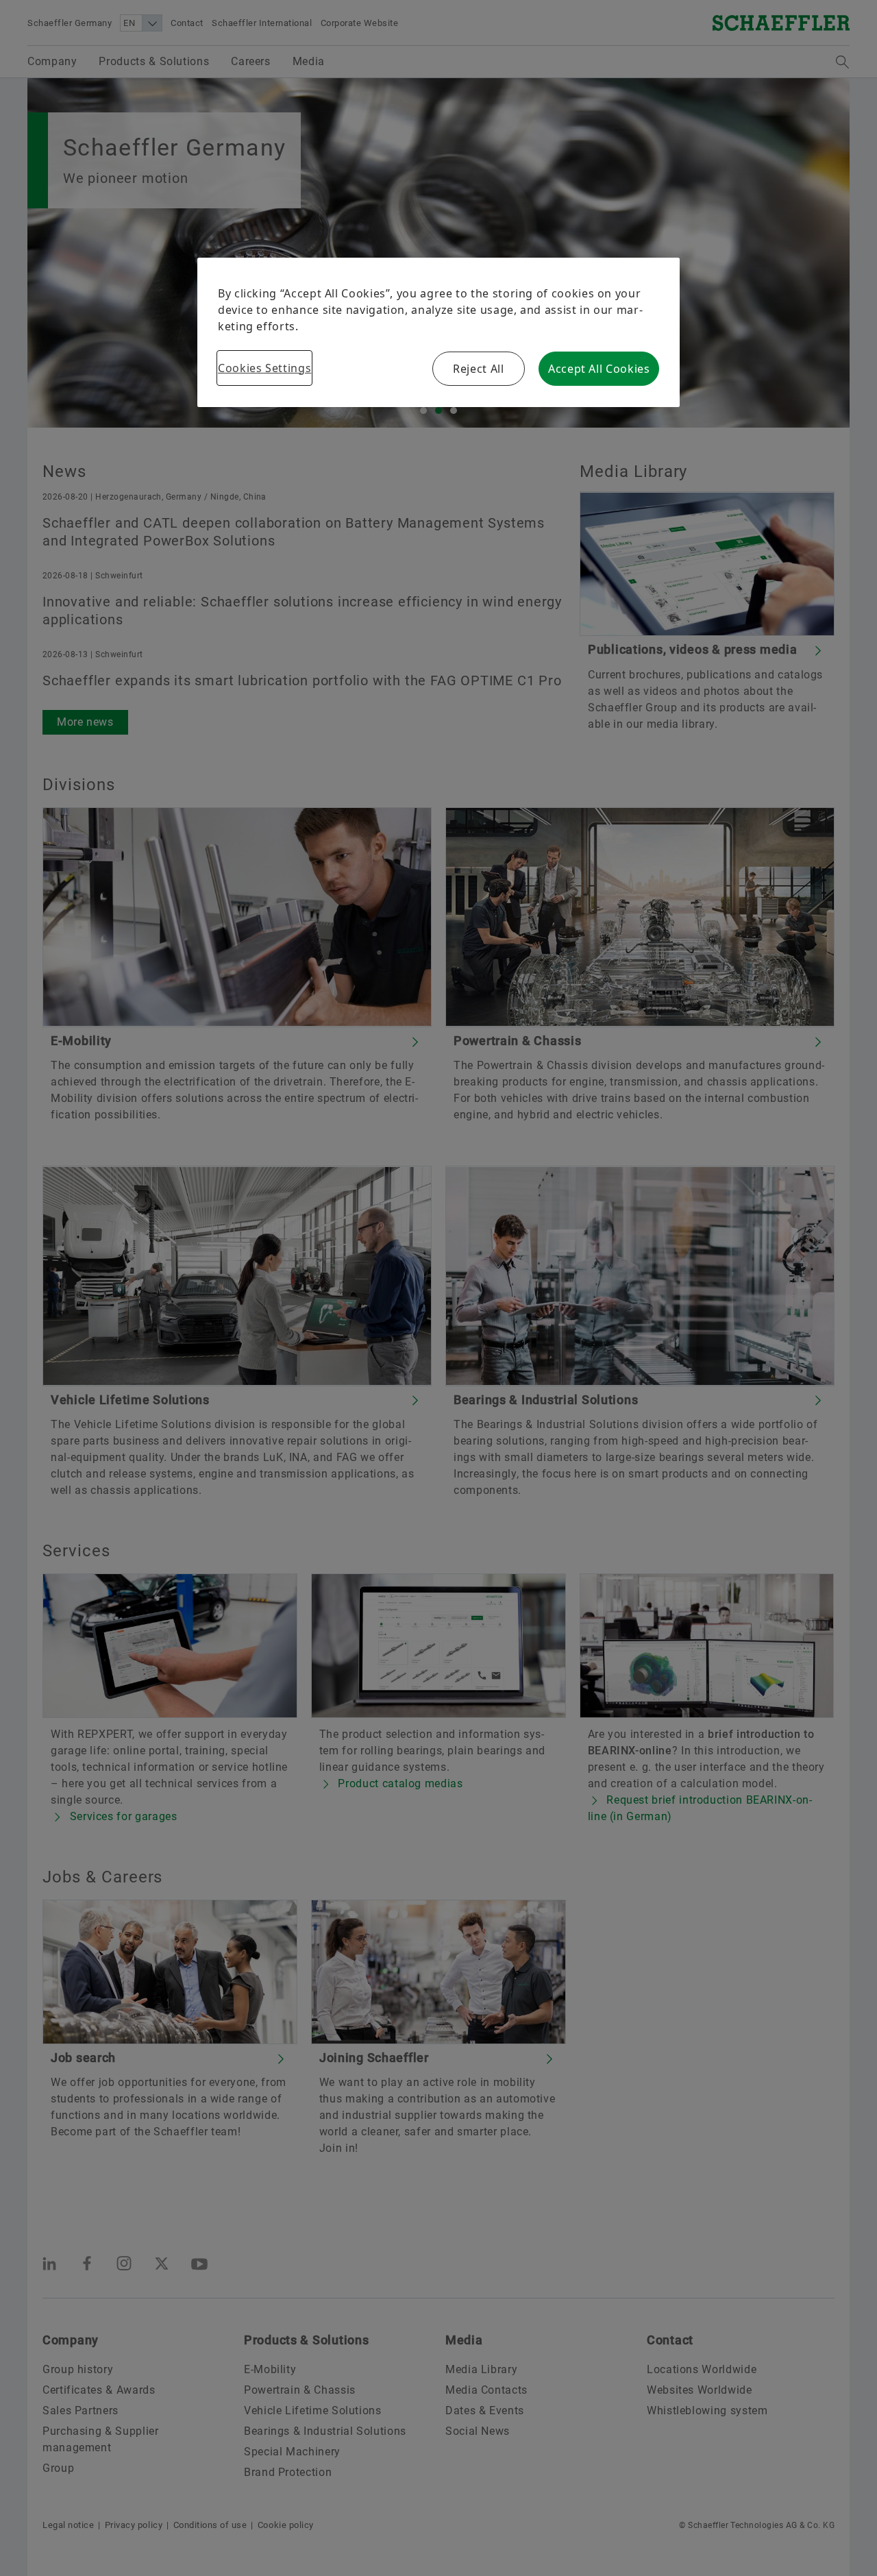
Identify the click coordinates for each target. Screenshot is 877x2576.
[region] (438, 332)
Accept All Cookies (599, 369)
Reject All (478, 369)
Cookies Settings (264, 368)
